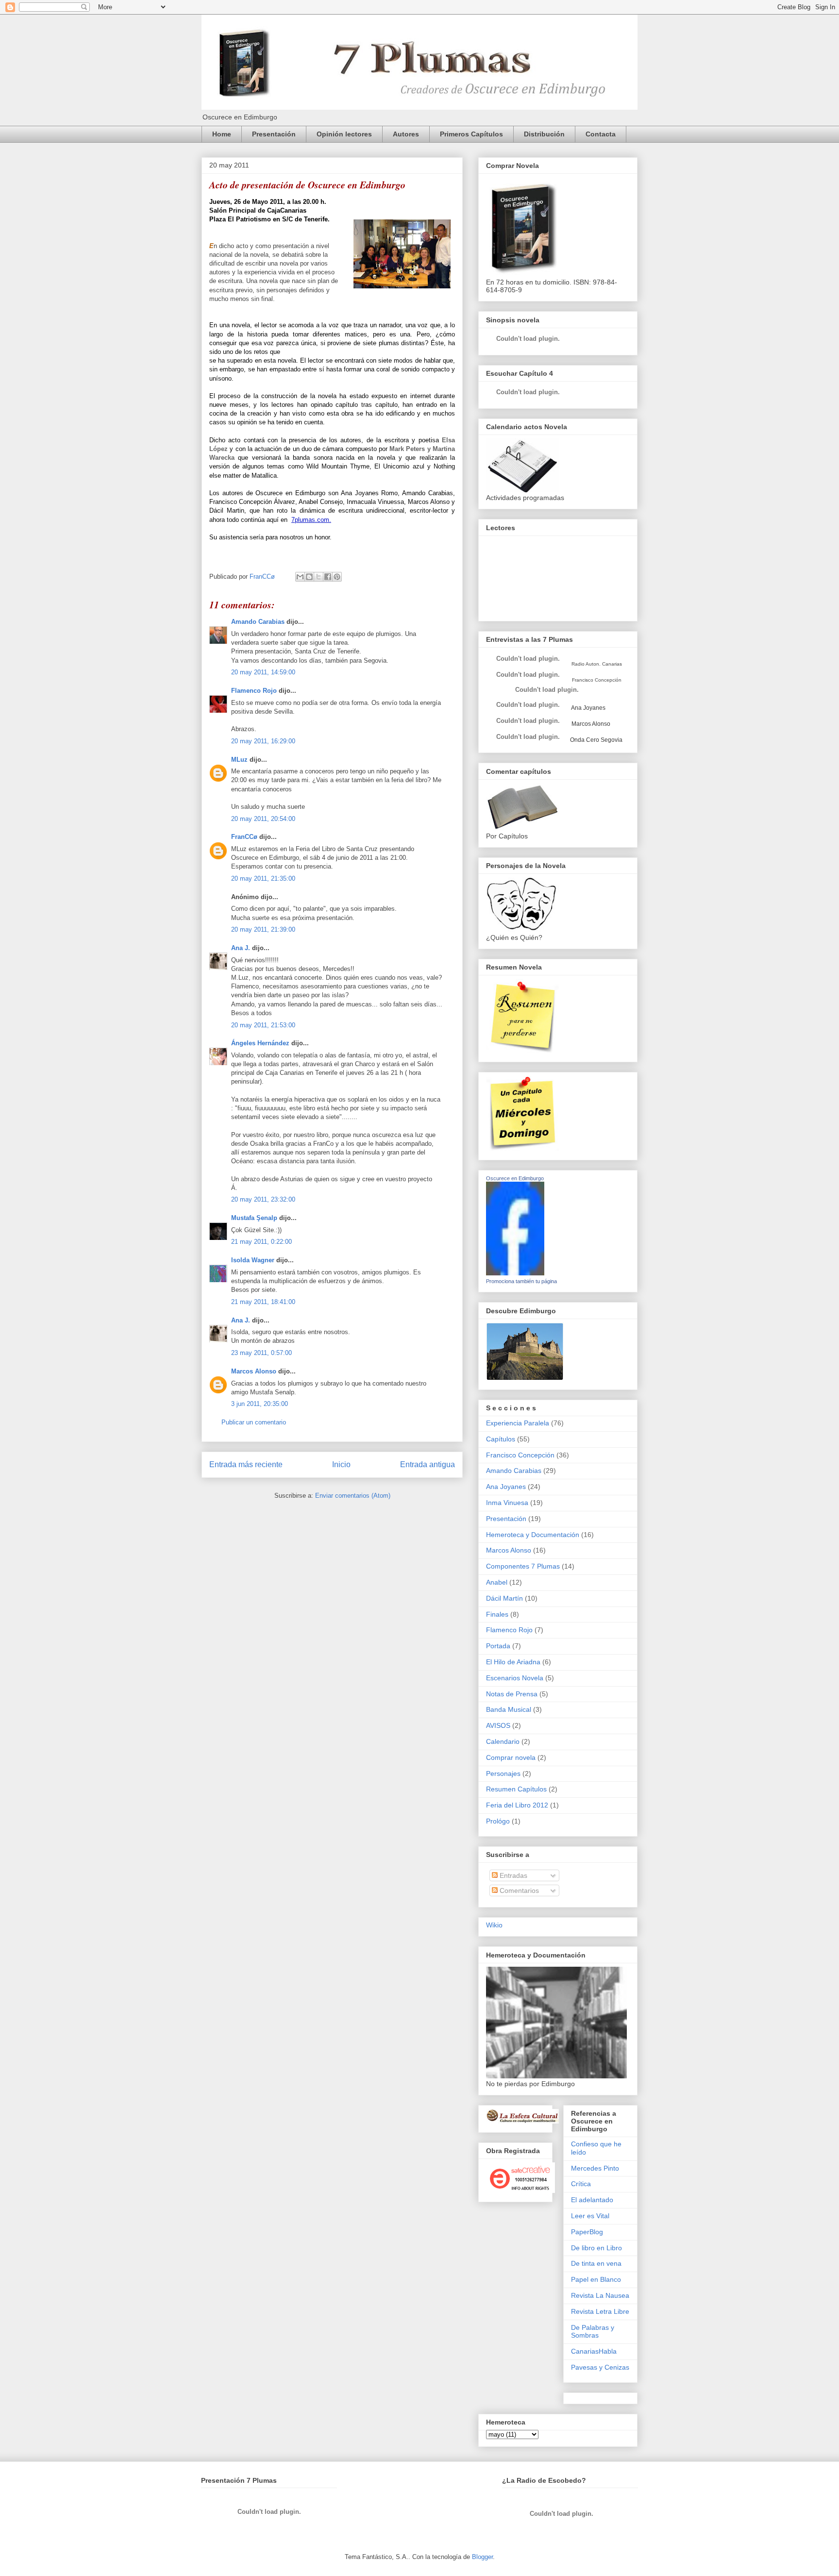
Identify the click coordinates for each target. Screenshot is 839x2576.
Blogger (482, 2557)
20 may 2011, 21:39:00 (263, 929)
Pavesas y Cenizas (600, 2367)
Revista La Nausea (600, 2295)
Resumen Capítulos (516, 1789)
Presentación (274, 134)
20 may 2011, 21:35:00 (263, 878)
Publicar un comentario (254, 1422)
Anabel (497, 1582)
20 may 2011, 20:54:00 (263, 819)
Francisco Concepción (520, 1455)
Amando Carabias (258, 622)
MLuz (239, 760)
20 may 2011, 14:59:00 (263, 672)
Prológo (498, 1821)
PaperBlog (587, 2232)
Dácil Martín (504, 1598)
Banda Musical (509, 1709)
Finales (497, 1614)
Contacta (601, 134)
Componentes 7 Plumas (523, 1566)
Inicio (341, 1464)
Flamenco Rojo (254, 691)
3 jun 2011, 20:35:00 (260, 1404)
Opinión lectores (344, 134)
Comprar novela (511, 1757)
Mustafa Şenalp (254, 1218)
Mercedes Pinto (595, 2168)
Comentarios (518, 1890)
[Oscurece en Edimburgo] (515, 1273)
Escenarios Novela (515, 1678)
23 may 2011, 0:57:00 (261, 1353)
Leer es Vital (590, 2216)
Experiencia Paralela (518, 1423)
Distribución (544, 134)
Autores (406, 134)
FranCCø (244, 837)
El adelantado (592, 2200)
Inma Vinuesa (507, 1503)
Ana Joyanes (588, 708)
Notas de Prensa (512, 1694)
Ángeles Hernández (260, 1043)
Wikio (494, 1925)
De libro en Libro (596, 2248)
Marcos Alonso (254, 1371)
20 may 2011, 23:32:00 (263, 1199)
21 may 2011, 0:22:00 (261, 1242)
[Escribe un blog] (309, 577)
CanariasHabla (594, 2351)
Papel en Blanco (596, 2279)
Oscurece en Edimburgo (515, 1178)
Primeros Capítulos (471, 134)
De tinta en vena (596, 2263)
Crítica (581, 2184)
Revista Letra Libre (600, 2311)
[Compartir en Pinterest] (337, 577)
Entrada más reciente (246, 1464)
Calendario (503, 1741)
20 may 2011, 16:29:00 (263, 741)
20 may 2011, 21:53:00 (263, 1025)
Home (222, 134)
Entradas (512, 1875)
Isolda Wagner (253, 1260)
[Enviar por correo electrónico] (300, 577)
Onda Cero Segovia (596, 740)
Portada (498, 1646)
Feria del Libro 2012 (517, 1805)
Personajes (503, 1773)
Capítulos (501, 1439)
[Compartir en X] (319, 577)
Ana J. (241, 948)
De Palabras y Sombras (593, 2332)
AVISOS (498, 1725)
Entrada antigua (428, 1464)
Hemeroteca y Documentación (533, 1535)
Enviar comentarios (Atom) (353, 1496)
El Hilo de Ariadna (513, 1662)
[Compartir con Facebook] (328, 577)
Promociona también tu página (521, 1281)
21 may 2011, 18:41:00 (263, 1302)
